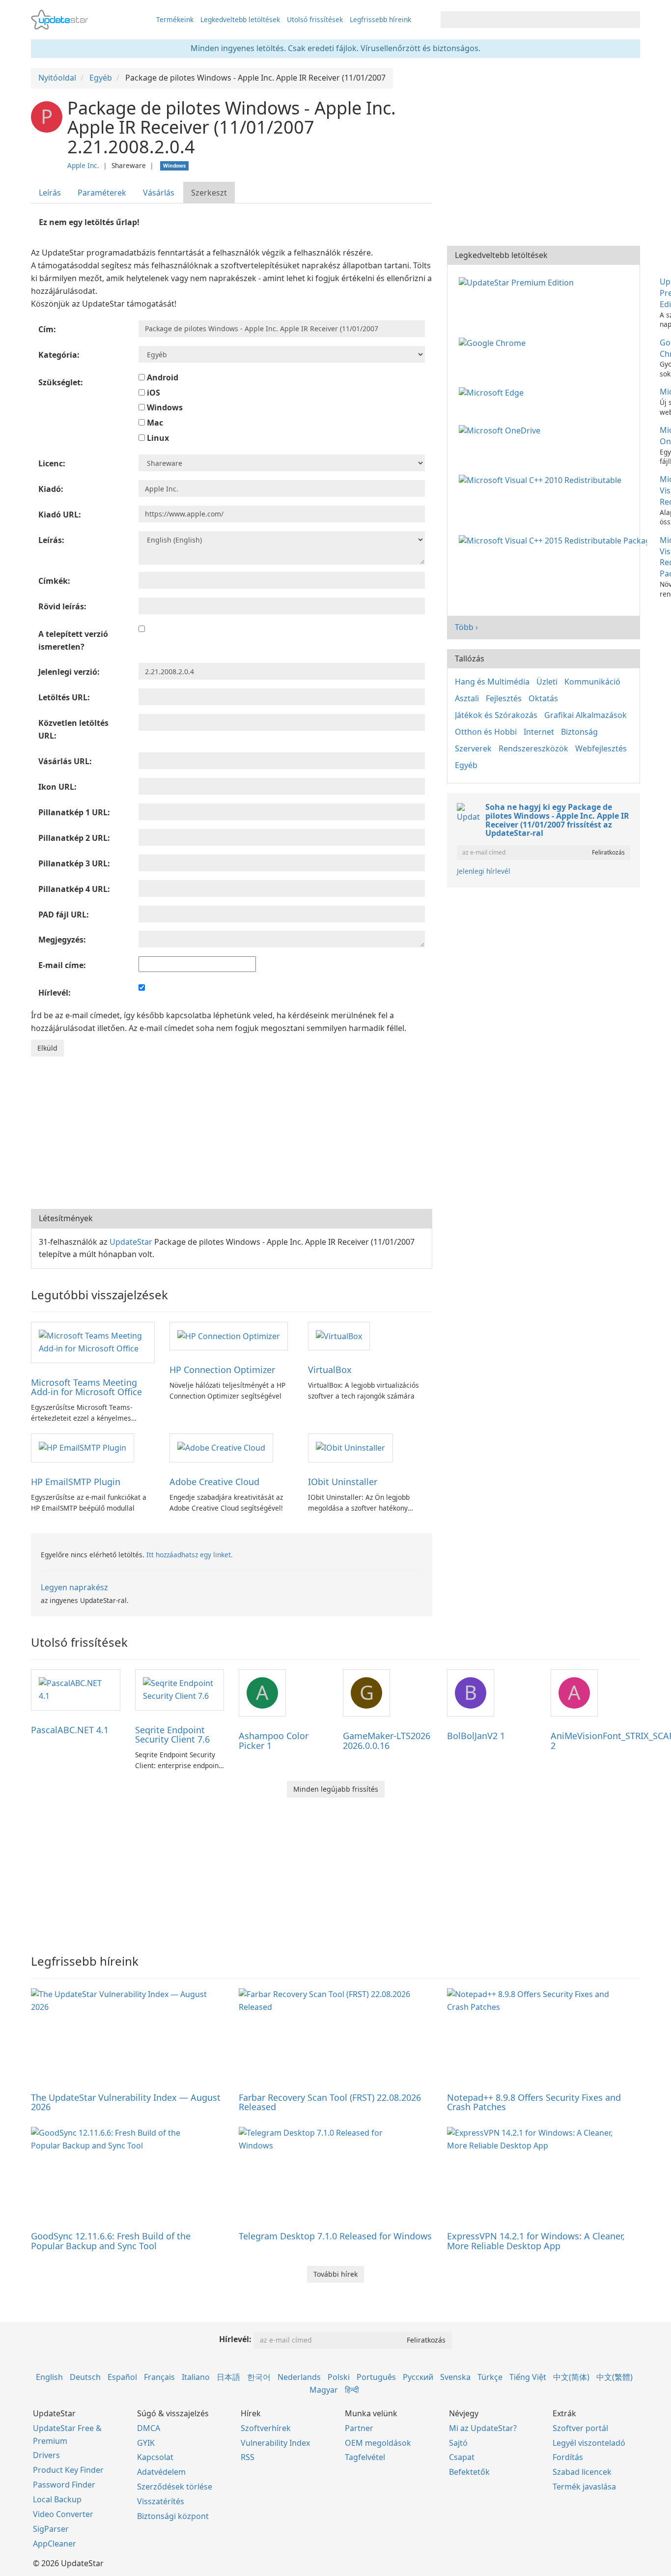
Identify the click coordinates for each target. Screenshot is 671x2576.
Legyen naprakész (74, 1587)
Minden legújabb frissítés (336, 1789)
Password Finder (64, 2485)
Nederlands (299, 2377)
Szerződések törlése (175, 2487)
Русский (418, 2377)
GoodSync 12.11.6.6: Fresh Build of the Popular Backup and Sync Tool (111, 2241)
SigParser (51, 2529)
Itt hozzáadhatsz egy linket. (190, 1555)
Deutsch (85, 2377)
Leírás (50, 193)
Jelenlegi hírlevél (484, 871)
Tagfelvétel (365, 2457)
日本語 (228, 2377)
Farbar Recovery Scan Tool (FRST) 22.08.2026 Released (330, 2102)
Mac (154, 423)
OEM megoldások (378, 2443)
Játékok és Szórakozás (496, 715)
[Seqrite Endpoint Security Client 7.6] (180, 1689)
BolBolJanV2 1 (476, 1736)
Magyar (324, 2390)
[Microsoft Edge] (493, 392)
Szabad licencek (582, 2472)
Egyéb (466, 765)
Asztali (467, 698)
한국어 (259, 2377)
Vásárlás (159, 193)
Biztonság (579, 732)
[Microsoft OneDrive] (502, 430)
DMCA (149, 2428)
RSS (248, 2457)
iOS (153, 393)
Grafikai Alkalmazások (586, 715)
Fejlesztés (504, 698)
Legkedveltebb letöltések (240, 19)
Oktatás (543, 698)
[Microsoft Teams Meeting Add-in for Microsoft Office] (93, 1342)
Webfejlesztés (601, 748)
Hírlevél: (235, 2339)
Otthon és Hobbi (486, 732)
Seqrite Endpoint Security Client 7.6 (172, 1735)
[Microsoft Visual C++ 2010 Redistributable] (542, 479)
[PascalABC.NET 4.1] (76, 1689)
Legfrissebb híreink (380, 19)
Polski (339, 2377)
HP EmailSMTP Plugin (76, 1482)
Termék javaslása (584, 2487)
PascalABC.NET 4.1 (70, 1730)
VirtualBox (330, 1370)
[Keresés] (631, 20)
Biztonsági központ (173, 2516)
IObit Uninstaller (343, 1482)
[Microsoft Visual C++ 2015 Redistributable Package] (555, 540)
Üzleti (547, 682)
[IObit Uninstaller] (350, 1447)
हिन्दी (352, 2390)
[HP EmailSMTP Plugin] (83, 1447)
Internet (539, 732)
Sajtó (458, 2443)
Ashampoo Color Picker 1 (274, 1741)
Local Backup (57, 2499)
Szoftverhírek (266, 2428)
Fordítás (568, 2457)
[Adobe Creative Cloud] (221, 1447)
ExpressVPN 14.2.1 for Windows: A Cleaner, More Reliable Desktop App (536, 2241)
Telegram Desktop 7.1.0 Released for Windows (335, 2236)
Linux (157, 438)
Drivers (46, 2455)
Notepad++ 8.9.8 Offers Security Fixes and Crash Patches (534, 2102)
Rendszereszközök (533, 748)
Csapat (462, 2457)
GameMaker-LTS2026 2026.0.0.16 (387, 1741)
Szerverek (473, 748)
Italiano (196, 2377)
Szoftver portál (580, 2428)
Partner (359, 2428)
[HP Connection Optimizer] (229, 1336)
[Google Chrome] (494, 343)
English (49, 2377)
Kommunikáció (592, 682)
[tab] (50, 193)
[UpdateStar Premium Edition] (518, 282)
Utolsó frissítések (315, 19)
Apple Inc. (83, 165)
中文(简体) (571, 2377)
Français (159, 2377)
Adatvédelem (161, 2472)
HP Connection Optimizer (222, 1370)
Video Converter (63, 2514)
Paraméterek (102, 193)
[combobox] (531, 20)
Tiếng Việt (528, 2377)
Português (376, 2377)
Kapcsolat (155, 2457)
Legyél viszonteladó (589, 2443)
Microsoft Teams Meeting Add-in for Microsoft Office (86, 1387)
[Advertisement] (232, 1130)
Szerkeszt (209, 193)
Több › (466, 627)
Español (122, 2377)
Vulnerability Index (275, 2443)
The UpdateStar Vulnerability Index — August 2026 (126, 2102)
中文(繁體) (615, 2377)
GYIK (146, 2443)
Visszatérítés (161, 2501)
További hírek (335, 2274)
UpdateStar (131, 1242)
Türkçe (490, 2377)
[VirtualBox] (339, 1336)
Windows (164, 407)
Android (162, 377)
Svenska (455, 2377)
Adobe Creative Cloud (214, 1482)
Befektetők (469, 2472)
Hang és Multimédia (492, 682)
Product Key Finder (68, 2470)
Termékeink (175, 19)
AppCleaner (55, 2544)
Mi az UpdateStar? (483, 2428)
